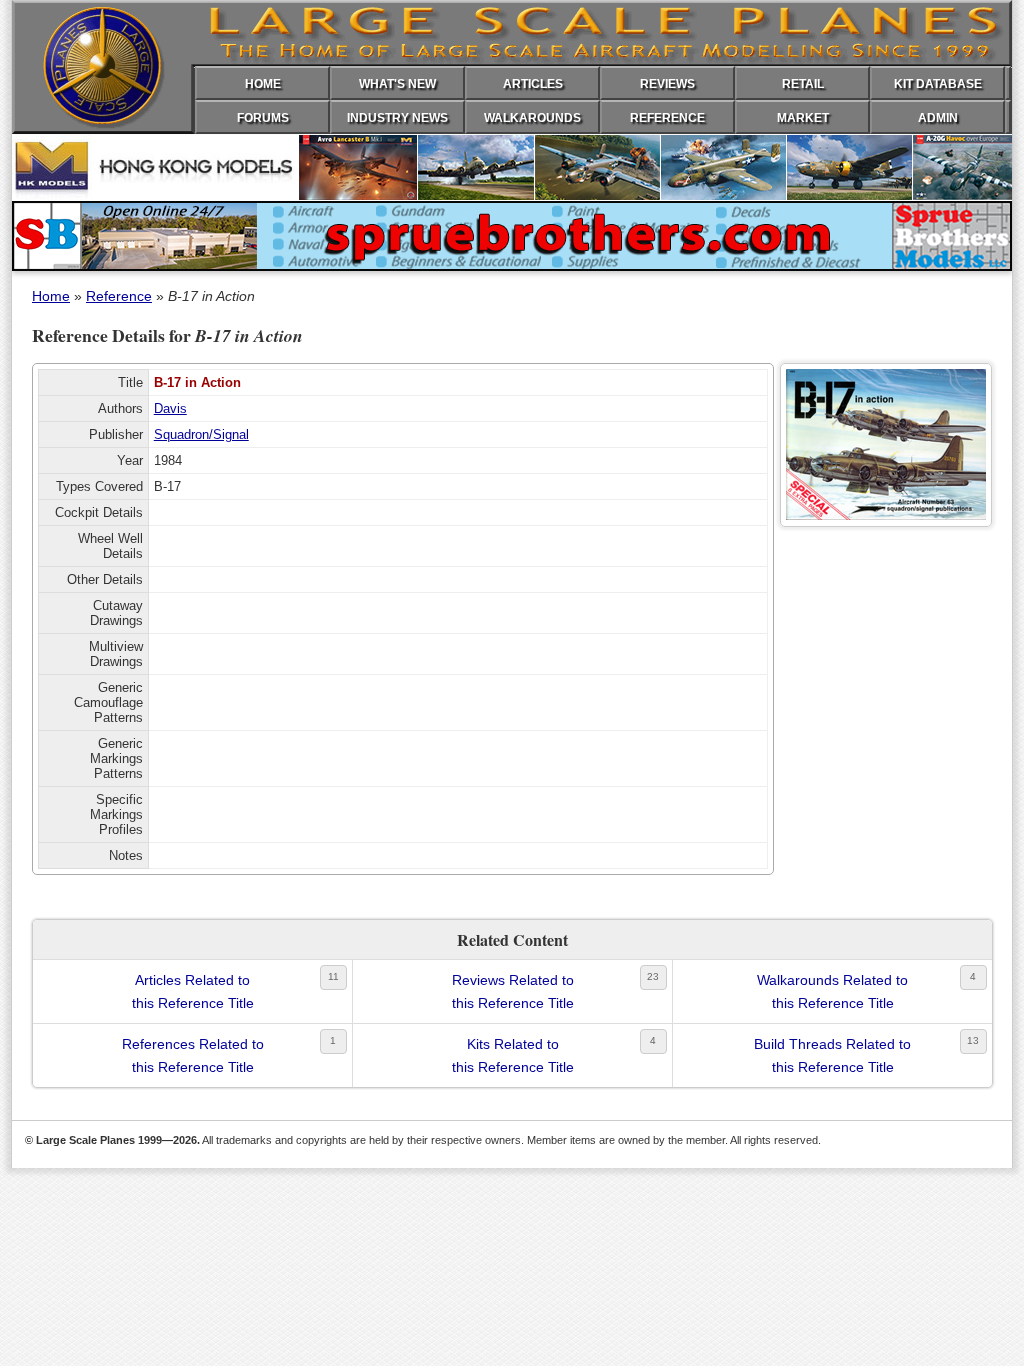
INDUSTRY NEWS (397, 118)
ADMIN (938, 118)
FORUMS (263, 118)
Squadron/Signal (201, 434)
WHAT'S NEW (397, 84)
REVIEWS (667, 84)
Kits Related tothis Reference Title (513, 1055)
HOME (263, 84)
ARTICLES (533, 84)
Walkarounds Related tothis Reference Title (832, 991)
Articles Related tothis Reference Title (193, 991)
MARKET (803, 118)
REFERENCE (667, 118)
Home (51, 296)
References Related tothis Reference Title (193, 1055)
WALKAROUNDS (532, 118)
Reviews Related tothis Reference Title (513, 991)
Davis (170, 408)
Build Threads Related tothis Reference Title (832, 1055)
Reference (119, 296)
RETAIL (803, 84)
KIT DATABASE (938, 84)
